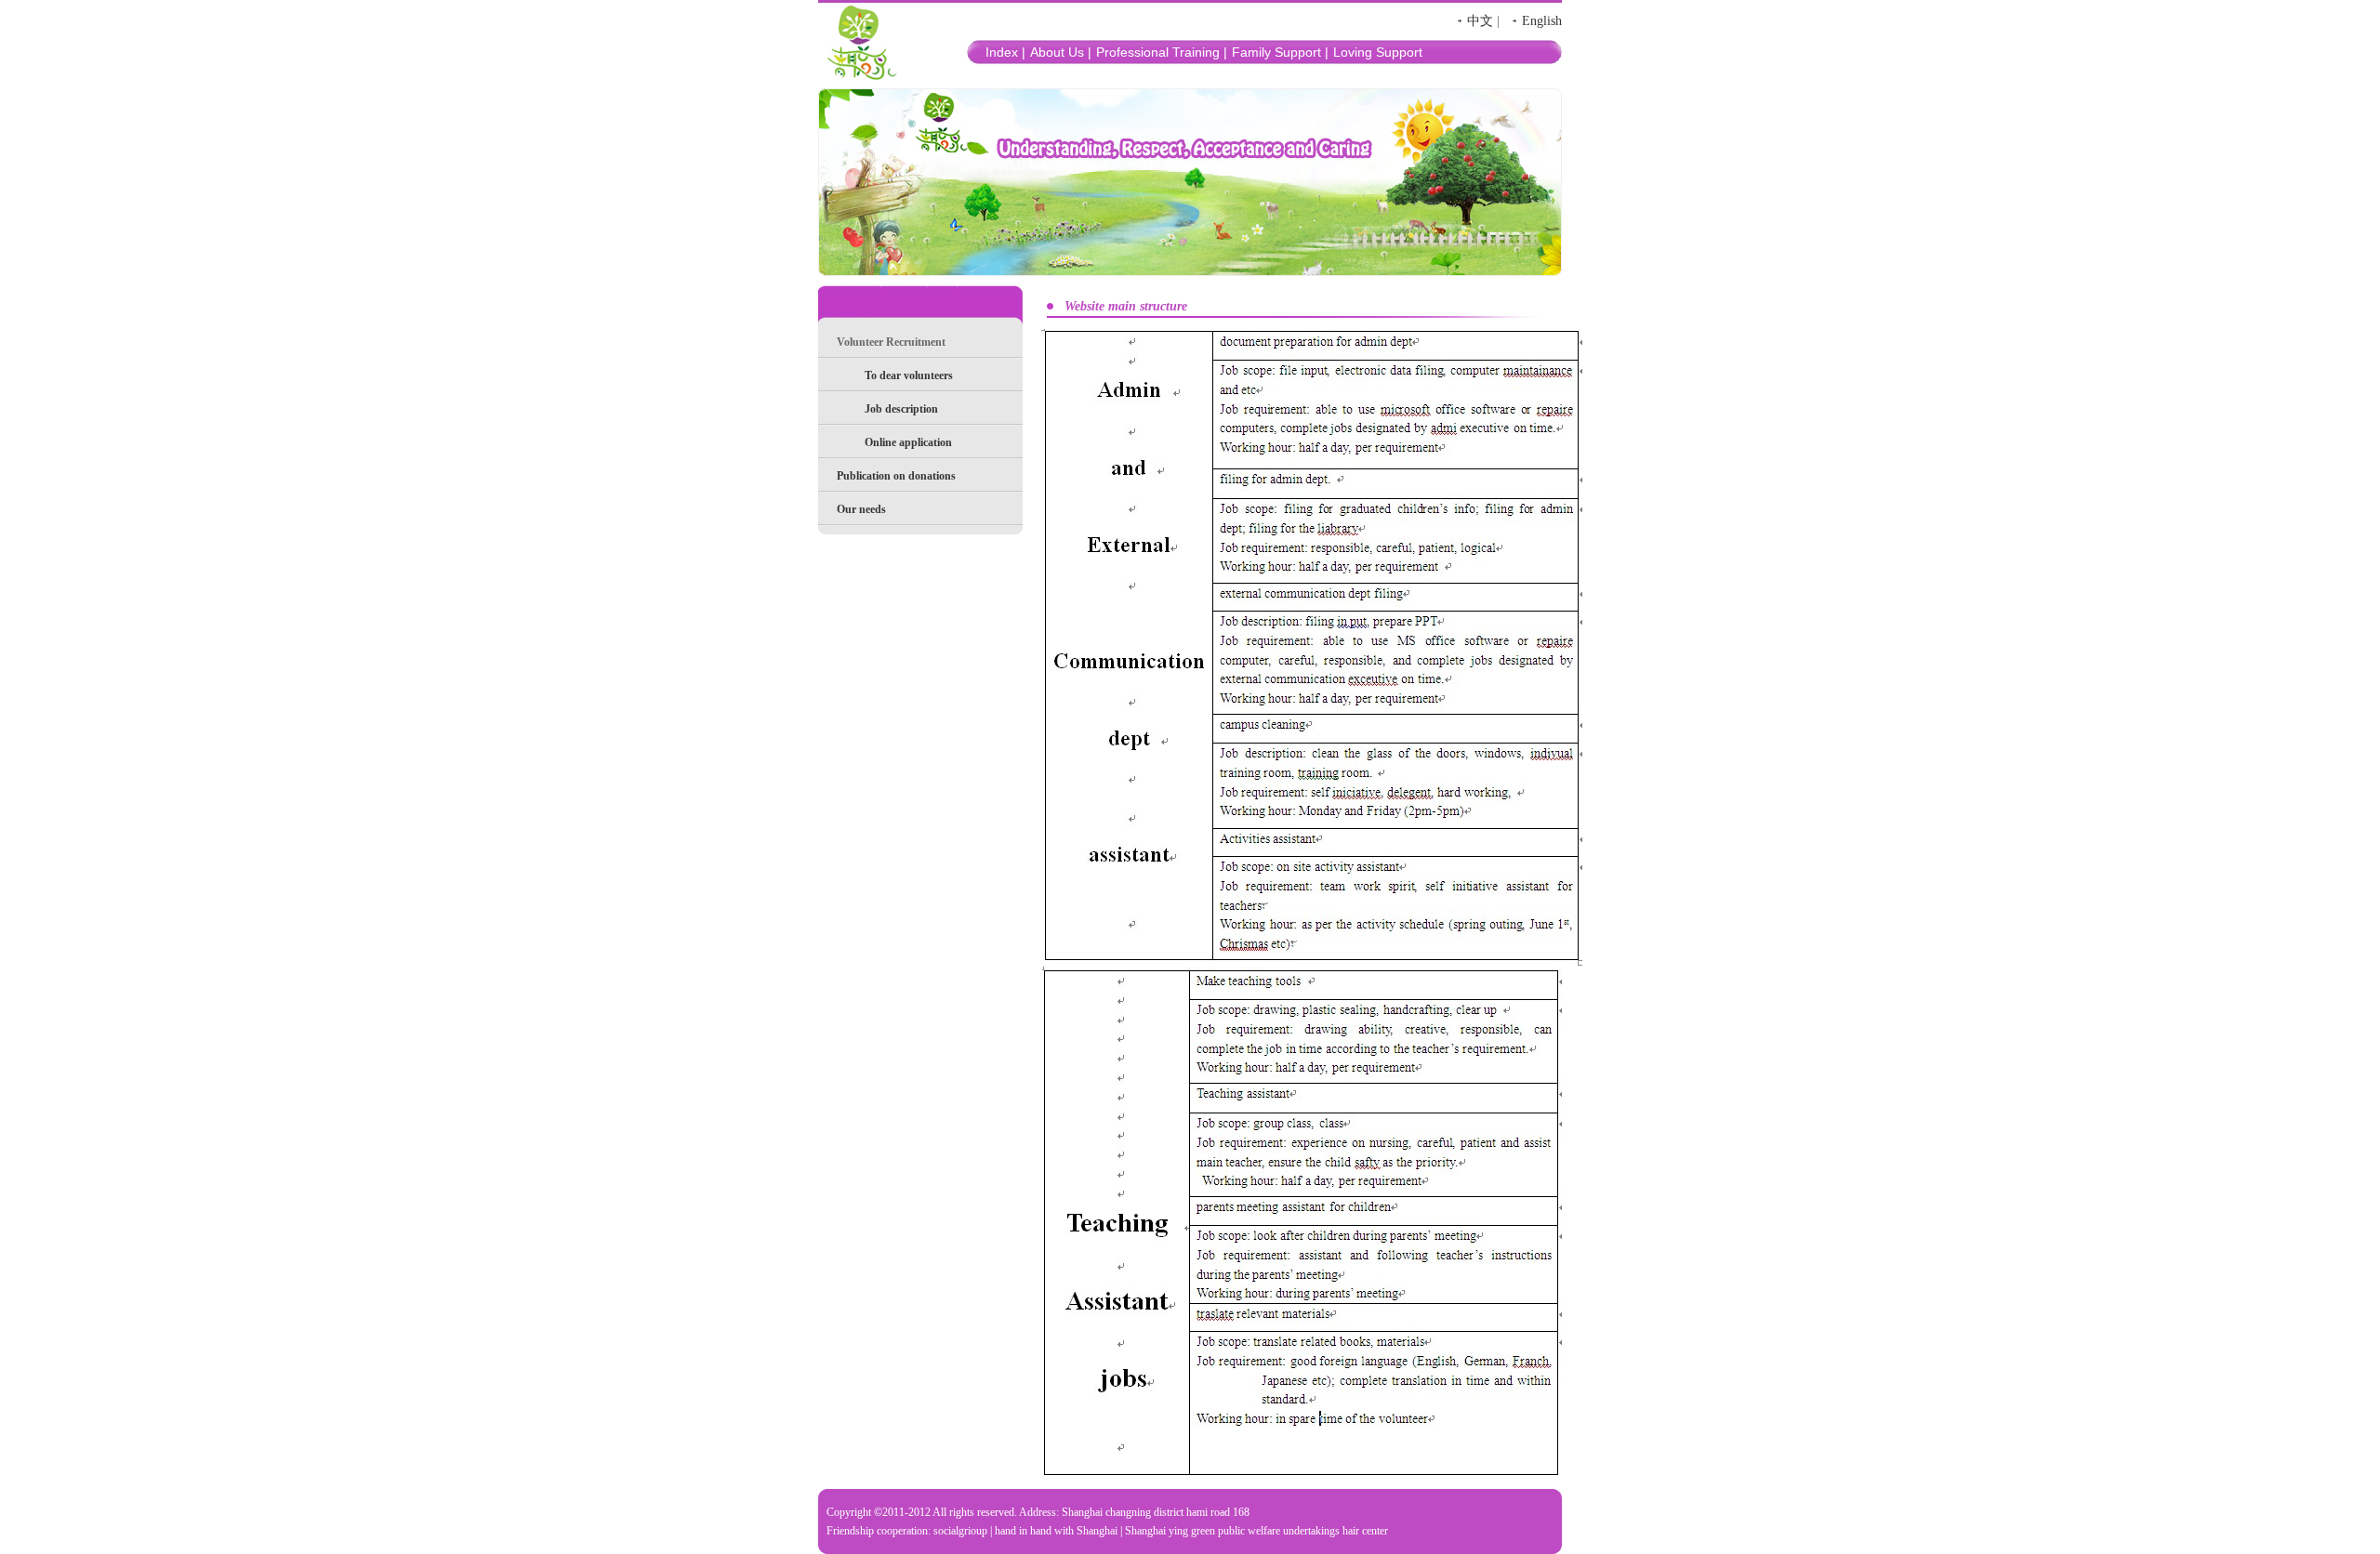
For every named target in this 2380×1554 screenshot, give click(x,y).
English (1542, 21)
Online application (908, 442)
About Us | (1061, 52)
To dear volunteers (909, 375)
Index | (1005, 52)
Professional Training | (1162, 52)
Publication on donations (896, 476)
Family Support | (1280, 52)
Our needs (861, 509)
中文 (1480, 21)
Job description (901, 409)
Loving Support (1378, 52)
